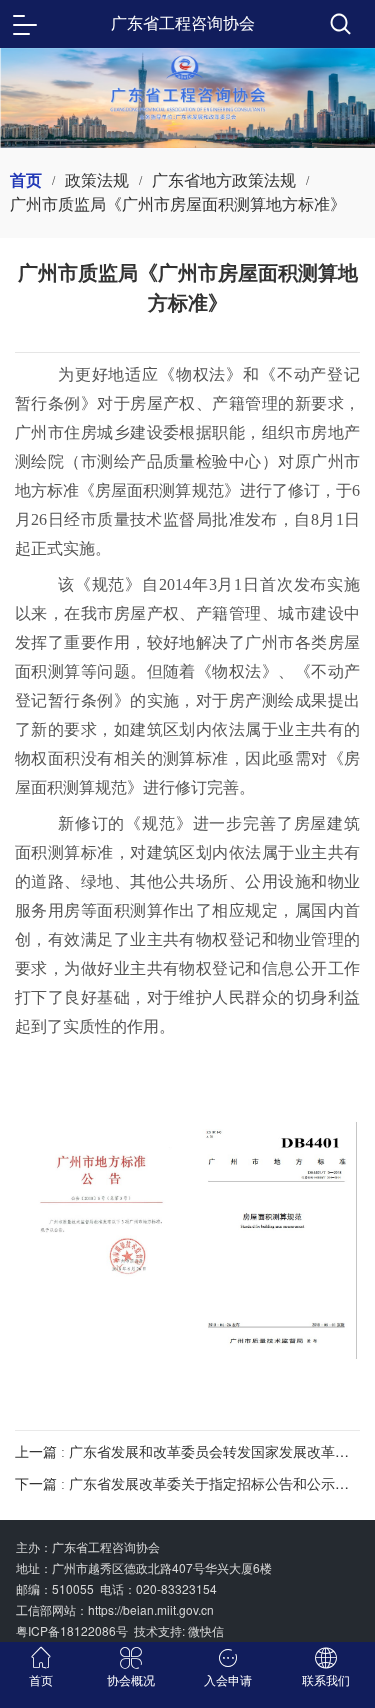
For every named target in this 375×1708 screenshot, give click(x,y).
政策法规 (97, 180)
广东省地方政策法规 (224, 180)
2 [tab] (187, 120)
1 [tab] (157, 120)
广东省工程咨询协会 (183, 23)
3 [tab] (217, 120)
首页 (26, 180)
